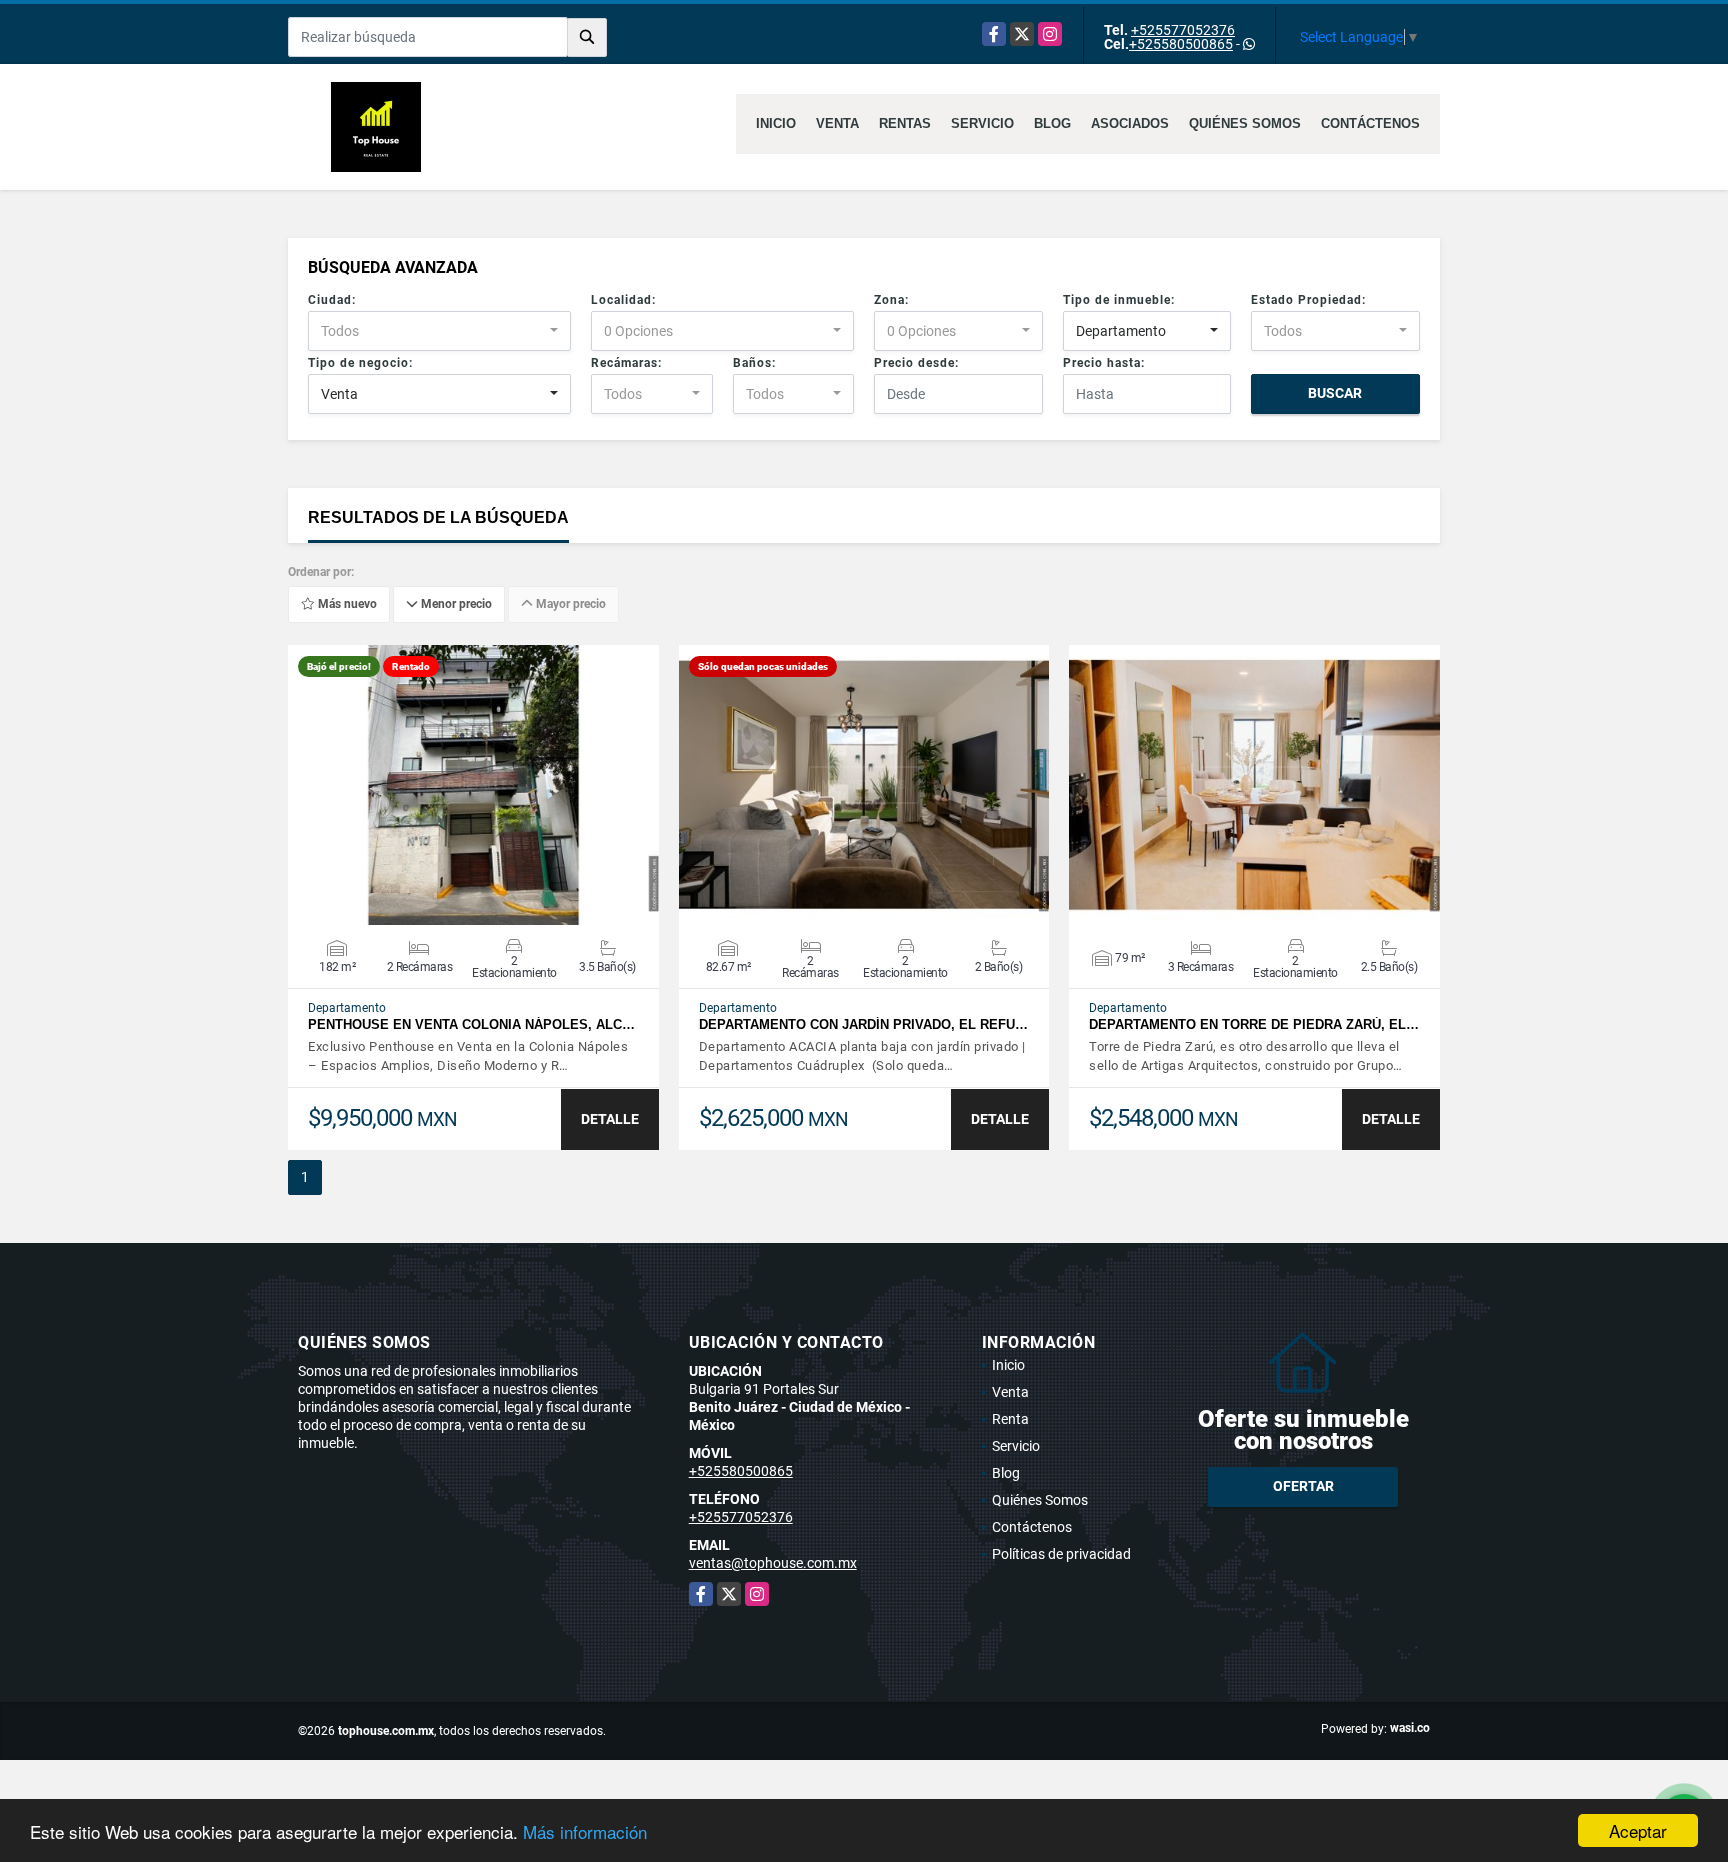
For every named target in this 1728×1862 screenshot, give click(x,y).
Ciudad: (332, 300)
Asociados (1130, 123)
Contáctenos (1370, 123)
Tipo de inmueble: (1119, 300)
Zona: (891, 300)
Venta (837, 123)
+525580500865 (1181, 44)
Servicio (982, 123)
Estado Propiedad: (1308, 300)
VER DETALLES (473, 785)
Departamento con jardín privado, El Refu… (863, 1024)
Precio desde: (916, 363)
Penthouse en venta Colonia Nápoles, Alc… (471, 1024)
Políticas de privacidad (1061, 1554)
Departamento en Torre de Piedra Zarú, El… (1254, 1024)
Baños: (754, 363)
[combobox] (439, 331)
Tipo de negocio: (360, 363)
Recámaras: (626, 363)
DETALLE (610, 1119)
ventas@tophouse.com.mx (773, 1563)
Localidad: (623, 300)
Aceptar (1638, 1830)
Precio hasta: (1104, 363)
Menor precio (455, 605)
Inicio (776, 123)
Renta (1010, 1419)
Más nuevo (346, 605)
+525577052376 (1183, 30)
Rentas (905, 123)
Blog (1052, 123)
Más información (585, 1831)
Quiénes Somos (1245, 123)
